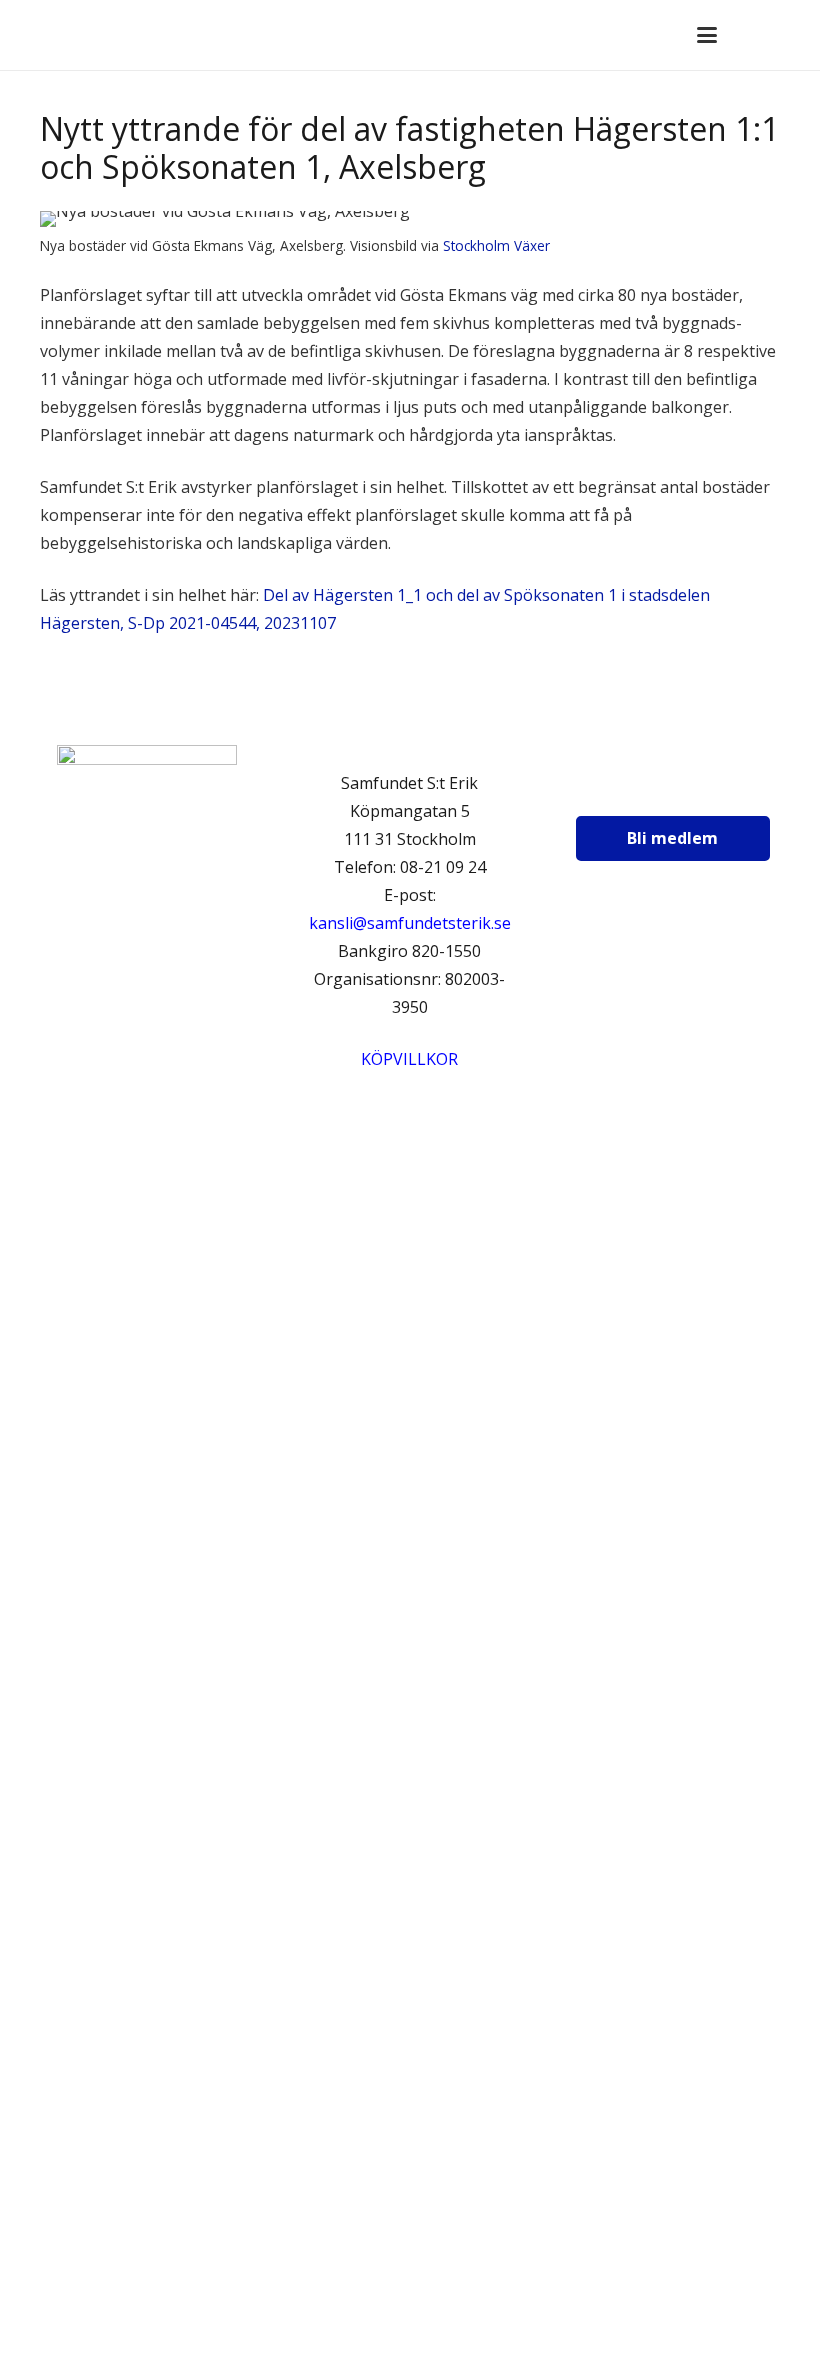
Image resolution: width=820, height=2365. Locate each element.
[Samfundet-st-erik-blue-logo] (88, 35)
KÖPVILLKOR (409, 1059)
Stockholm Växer (496, 245)
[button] (707, 35)
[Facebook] (615, 789)
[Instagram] (665, 789)
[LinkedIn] (714, 789)
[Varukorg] (751, 35)
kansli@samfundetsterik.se (410, 923)
